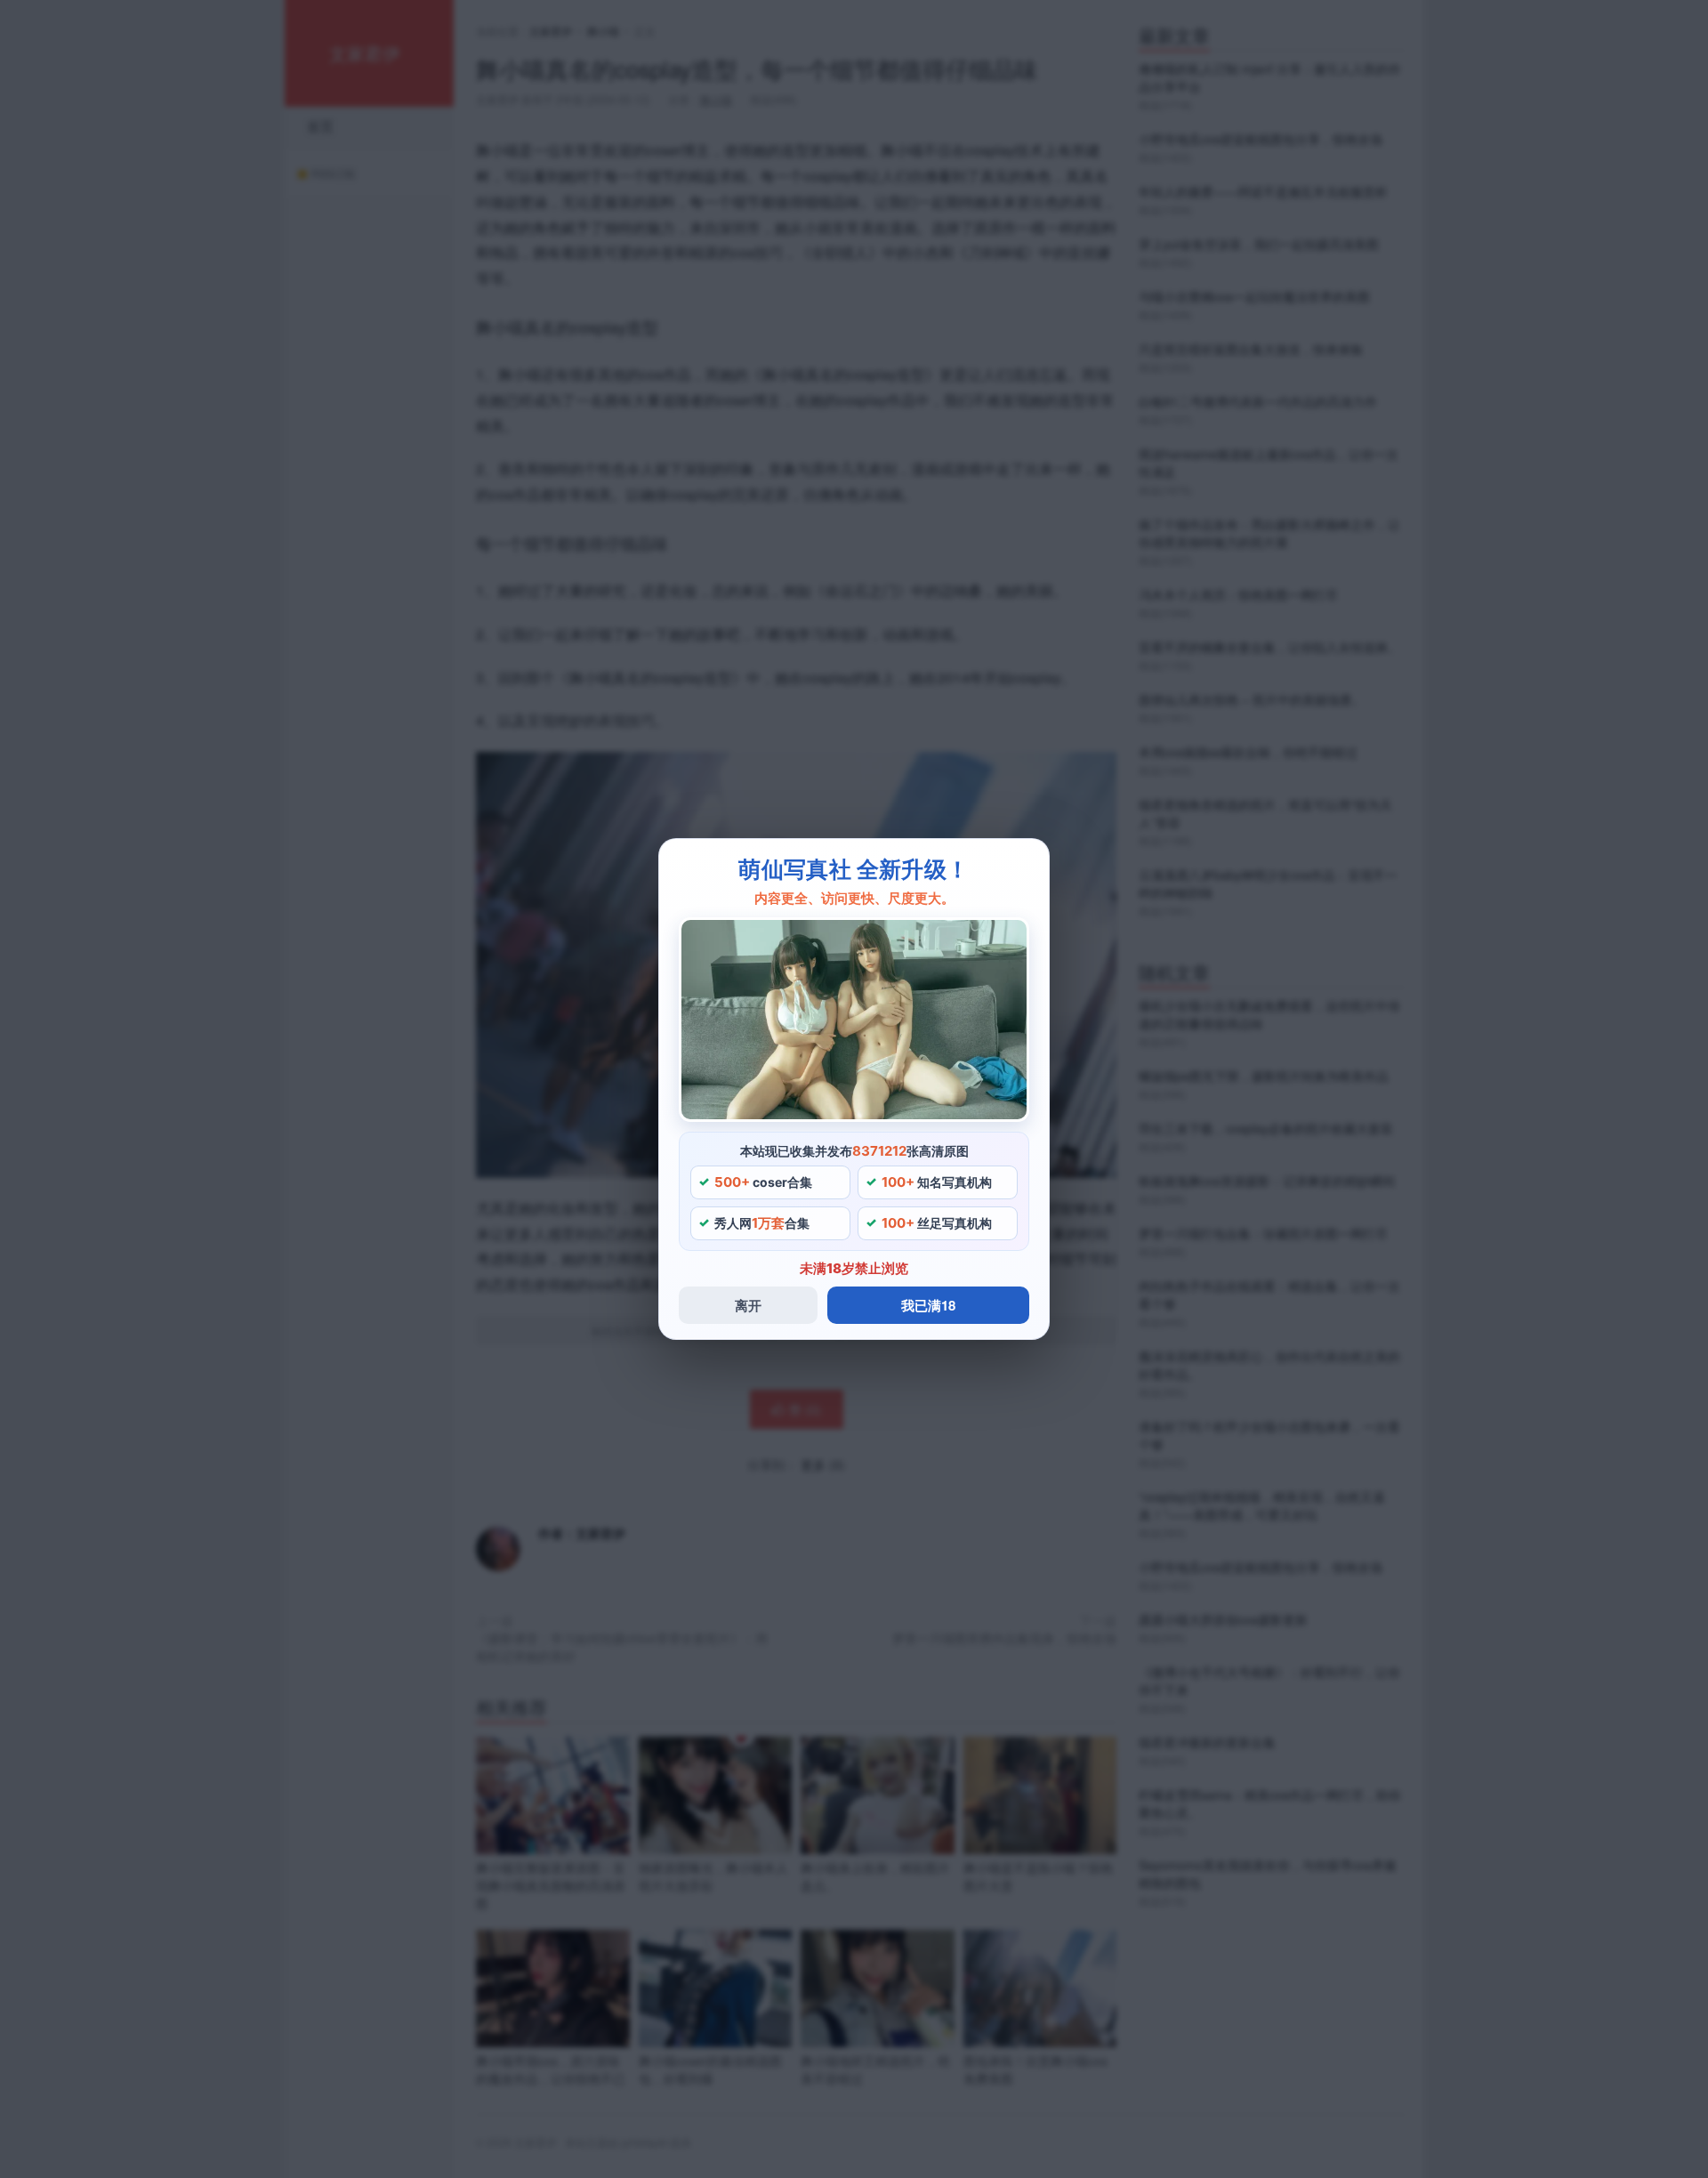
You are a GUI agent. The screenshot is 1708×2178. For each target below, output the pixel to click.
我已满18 (928, 1305)
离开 (748, 1305)
